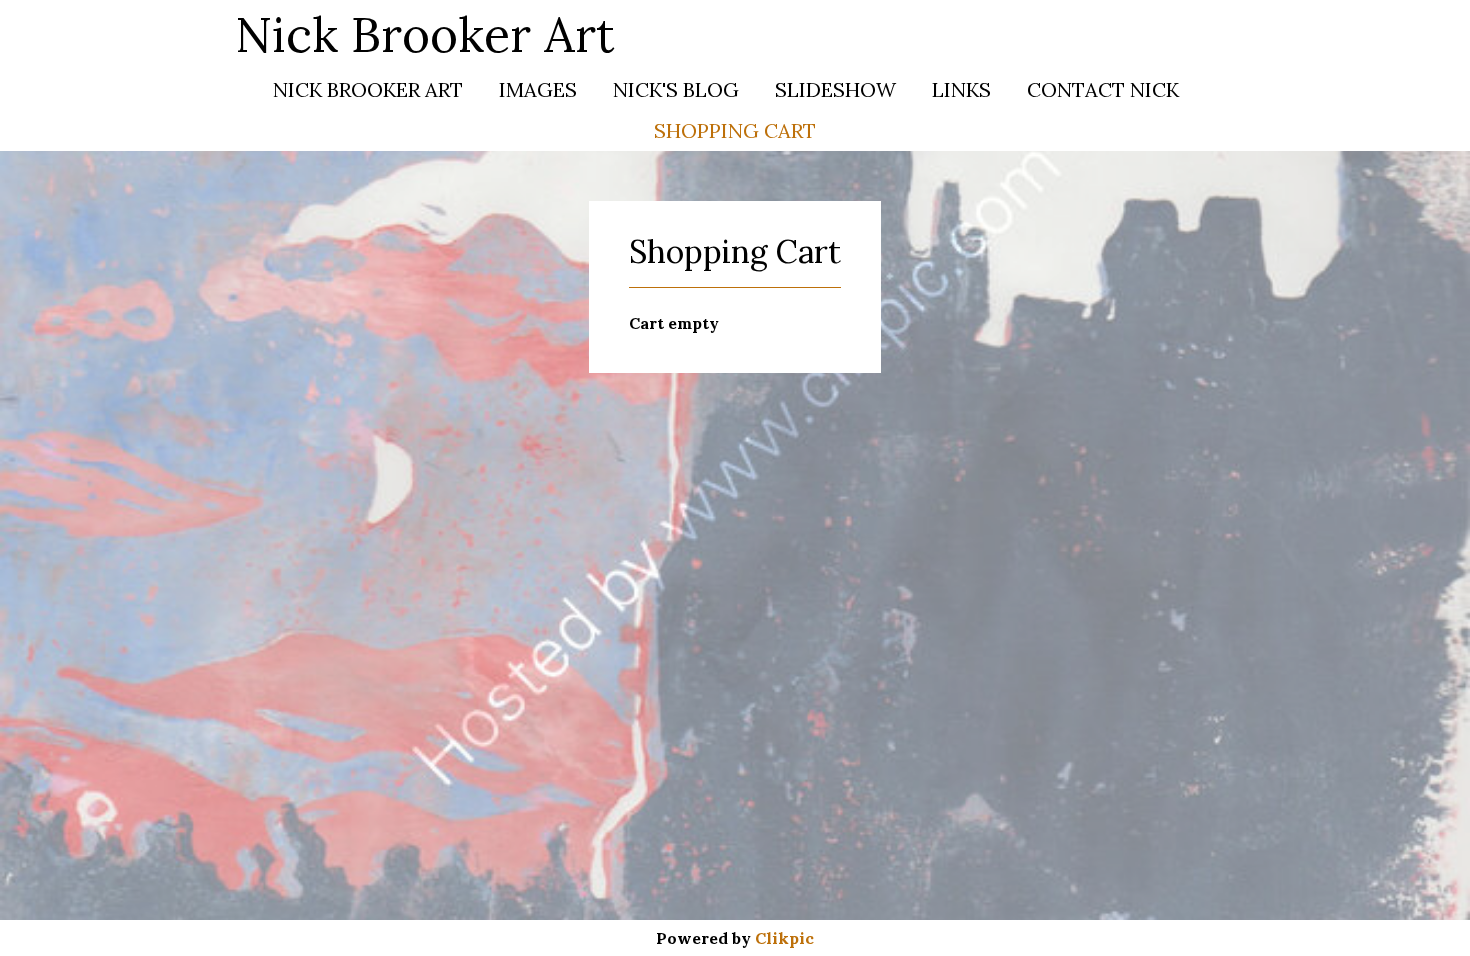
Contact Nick (1103, 89)
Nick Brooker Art (425, 34)
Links (961, 89)
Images (538, 89)
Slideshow (835, 89)
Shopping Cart (735, 130)
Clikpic (784, 938)
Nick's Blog (676, 89)
